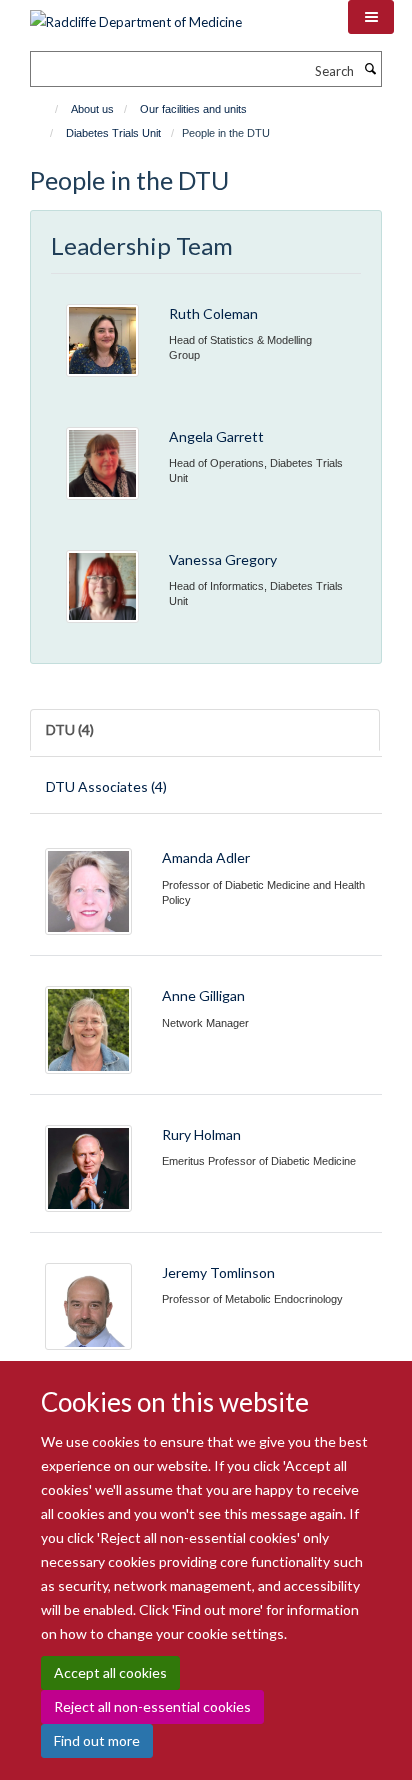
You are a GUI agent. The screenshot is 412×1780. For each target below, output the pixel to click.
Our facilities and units (193, 109)
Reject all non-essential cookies (152, 1706)
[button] (371, 17)
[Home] (47, 109)
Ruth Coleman (213, 313)
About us (92, 109)
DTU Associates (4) (106, 786)
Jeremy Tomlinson (218, 1272)
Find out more (97, 1740)
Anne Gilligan (203, 995)
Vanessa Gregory (223, 559)
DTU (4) (70, 729)
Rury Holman (201, 1134)
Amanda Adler (206, 857)
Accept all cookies (110, 1672)
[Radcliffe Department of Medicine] (136, 15)
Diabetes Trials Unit (113, 133)
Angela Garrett (216, 436)
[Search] (370, 69)
